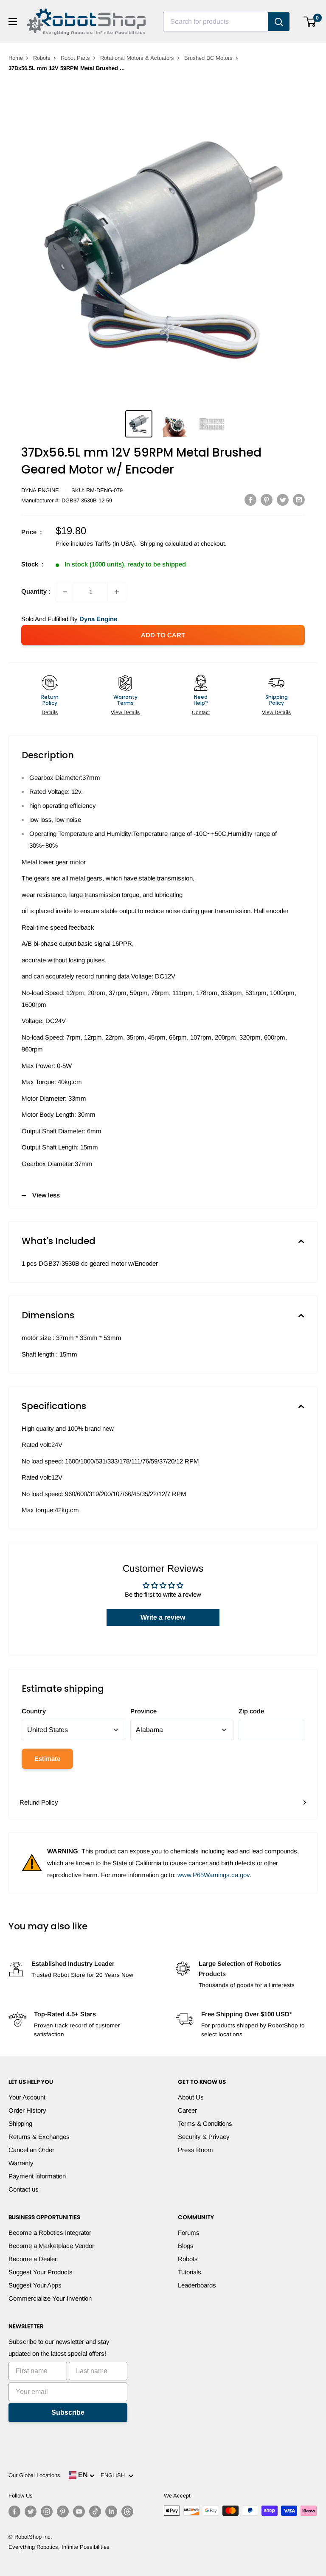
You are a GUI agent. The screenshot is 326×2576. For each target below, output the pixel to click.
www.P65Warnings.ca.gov (214, 1875)
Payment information (37, 2176)
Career (187, 2110)
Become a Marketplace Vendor (51, 2246)
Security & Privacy (204, 2137)
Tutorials (190, 2272)
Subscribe (68, 2412)
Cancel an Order (31, 2150)
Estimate (47, 1759)
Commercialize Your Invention (50, 2298)
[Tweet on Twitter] (283, 500)
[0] (311, 22)
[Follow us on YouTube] (79, 2512)
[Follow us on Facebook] (14, 2512)
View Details (125, 712)
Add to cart (163, 635)
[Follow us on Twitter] (31, 2512)
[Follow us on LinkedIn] (111, 2512)
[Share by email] (299, 500)
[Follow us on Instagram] (47, 2512)
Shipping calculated (166, 544)
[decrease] (65, 592)
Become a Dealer (33, 2259)
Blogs (186, 2246)
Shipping (20, 2123)
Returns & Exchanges (39, 2137)
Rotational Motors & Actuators (137, 58)
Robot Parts (75, 58)
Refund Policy (39, 1802)
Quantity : (36, 591)
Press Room (195, 2150)
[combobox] (216, 22)
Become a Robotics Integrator (50, 2233)
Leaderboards (197, 2285)
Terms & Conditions (205, 2123)
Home (16, 58)
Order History (27, 2110)
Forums (189, 2233)
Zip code (251, 1711)
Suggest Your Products (41, 2272)
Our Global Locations (34, 2475)
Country (34, 1711)
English (114, 2475)
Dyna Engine (40, 490)
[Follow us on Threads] (127, 2512)
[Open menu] (13, 22)
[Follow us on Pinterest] (63, 2512)
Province (143, 1711)
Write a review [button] (163, 1617)
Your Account (27, 2097)
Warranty (21, 2163)
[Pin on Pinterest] (267, 500)
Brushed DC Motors (208, 58)
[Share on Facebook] (250, 500)
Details (50, 712)
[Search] (279, 22)
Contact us (24, 2189)
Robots (42, 58)
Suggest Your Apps (35, 2285)
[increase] (117, 592)
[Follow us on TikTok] (95, 2512)
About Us (191, 2097)
